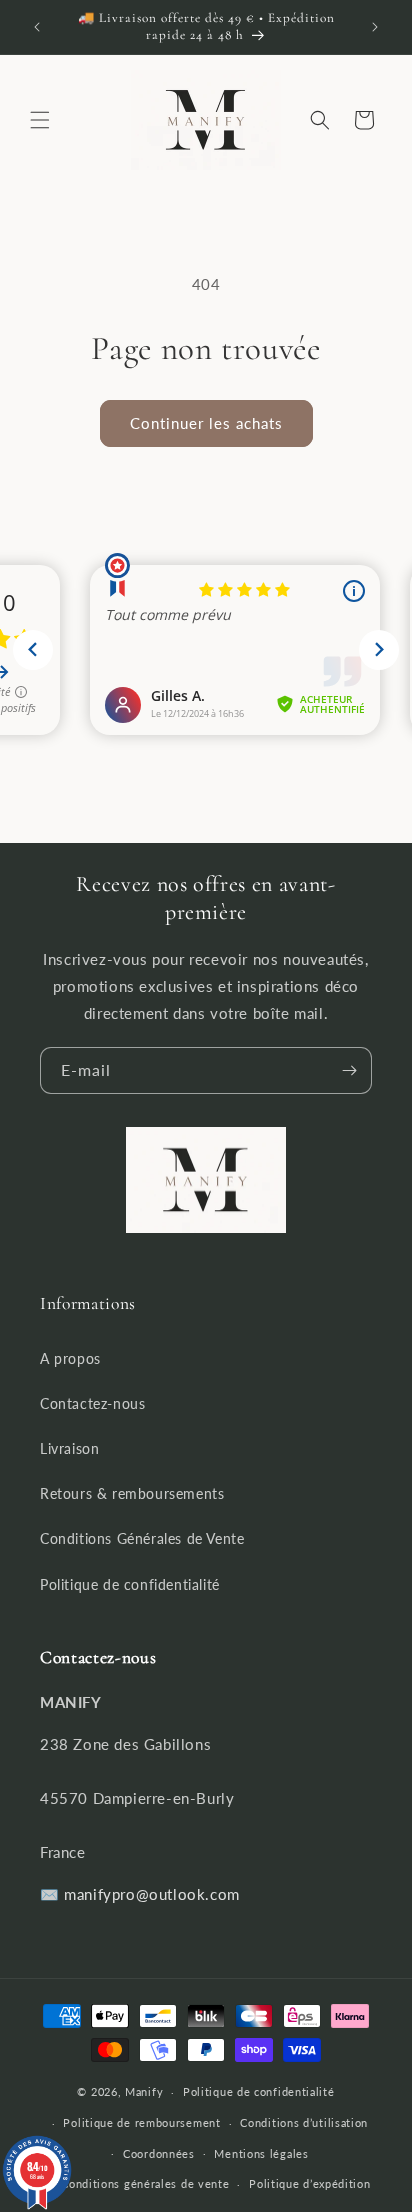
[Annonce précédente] (37, 27)
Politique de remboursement (141, 2122)
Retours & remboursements (132, 1493)
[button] (40, 120)
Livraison (69, 1448)
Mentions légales (261, 2153)
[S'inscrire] (349, 1070)
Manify (144, 2091)
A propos (70, 1358)
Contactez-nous (92, 1403)
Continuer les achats (206, 423)
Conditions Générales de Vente (142, 1538)
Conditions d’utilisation (304, 2122)
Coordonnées (159, 2153)
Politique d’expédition (309, 2183)
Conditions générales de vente (145, 2183)
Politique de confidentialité (130, 1584)
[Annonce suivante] (375, 27)
